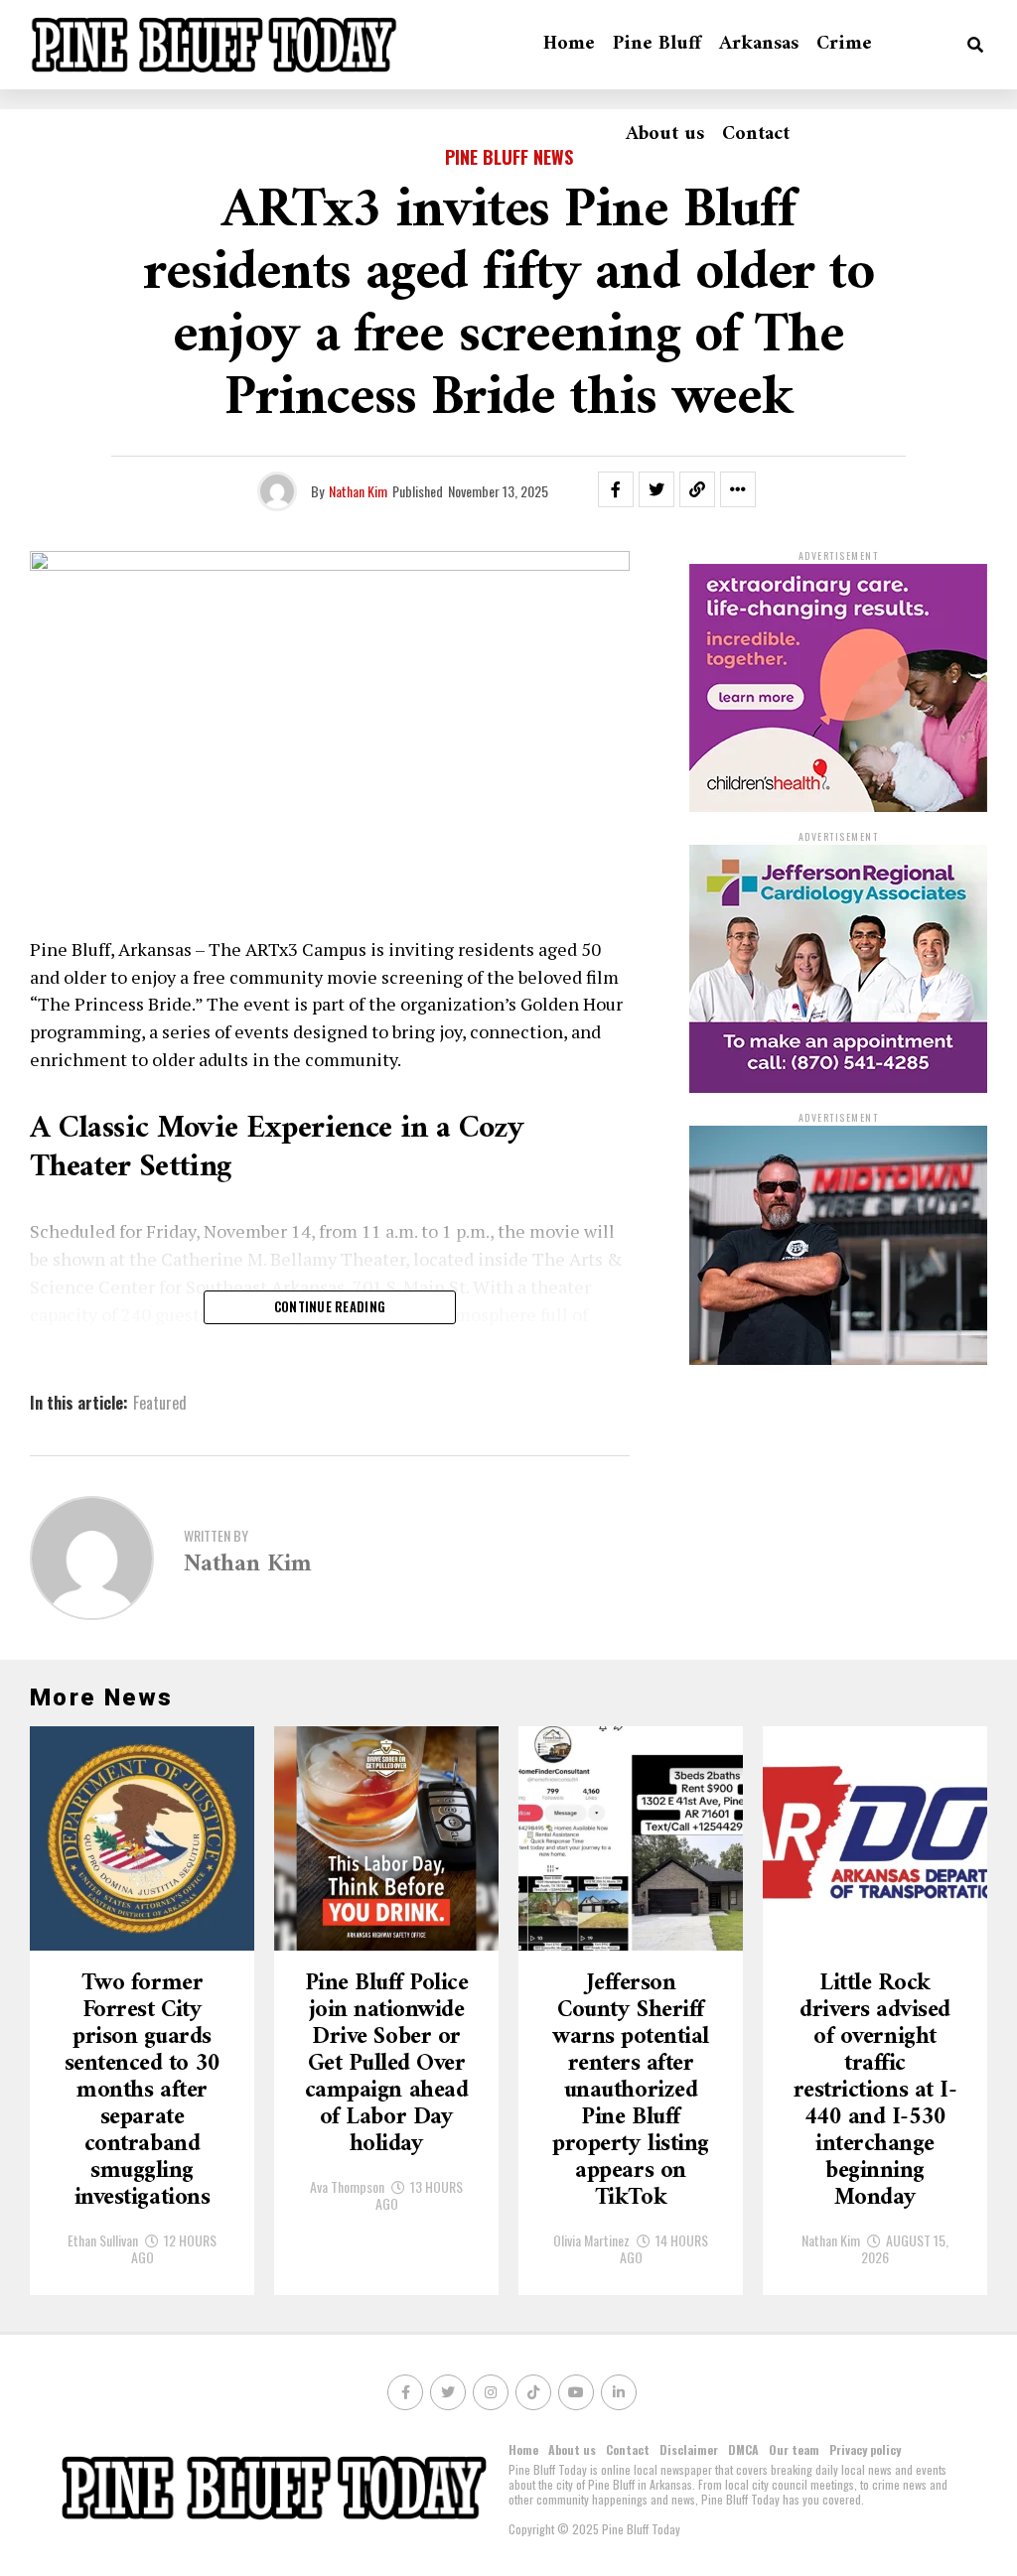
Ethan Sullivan (103, 2240)
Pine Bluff (657, 44)
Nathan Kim (358, 491)
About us (665, 135)
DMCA (743, 2449)
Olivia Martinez (591, 2240)
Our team (794, 2449)
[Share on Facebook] (616, 489)
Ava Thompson (347, 2186)
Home (569, 44)
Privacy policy (865, 2449)
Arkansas (759, 44)
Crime (844, 44)
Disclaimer (689, 2449)
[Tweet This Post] (656, 489)
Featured (160, 1403)
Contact (756, 135)
